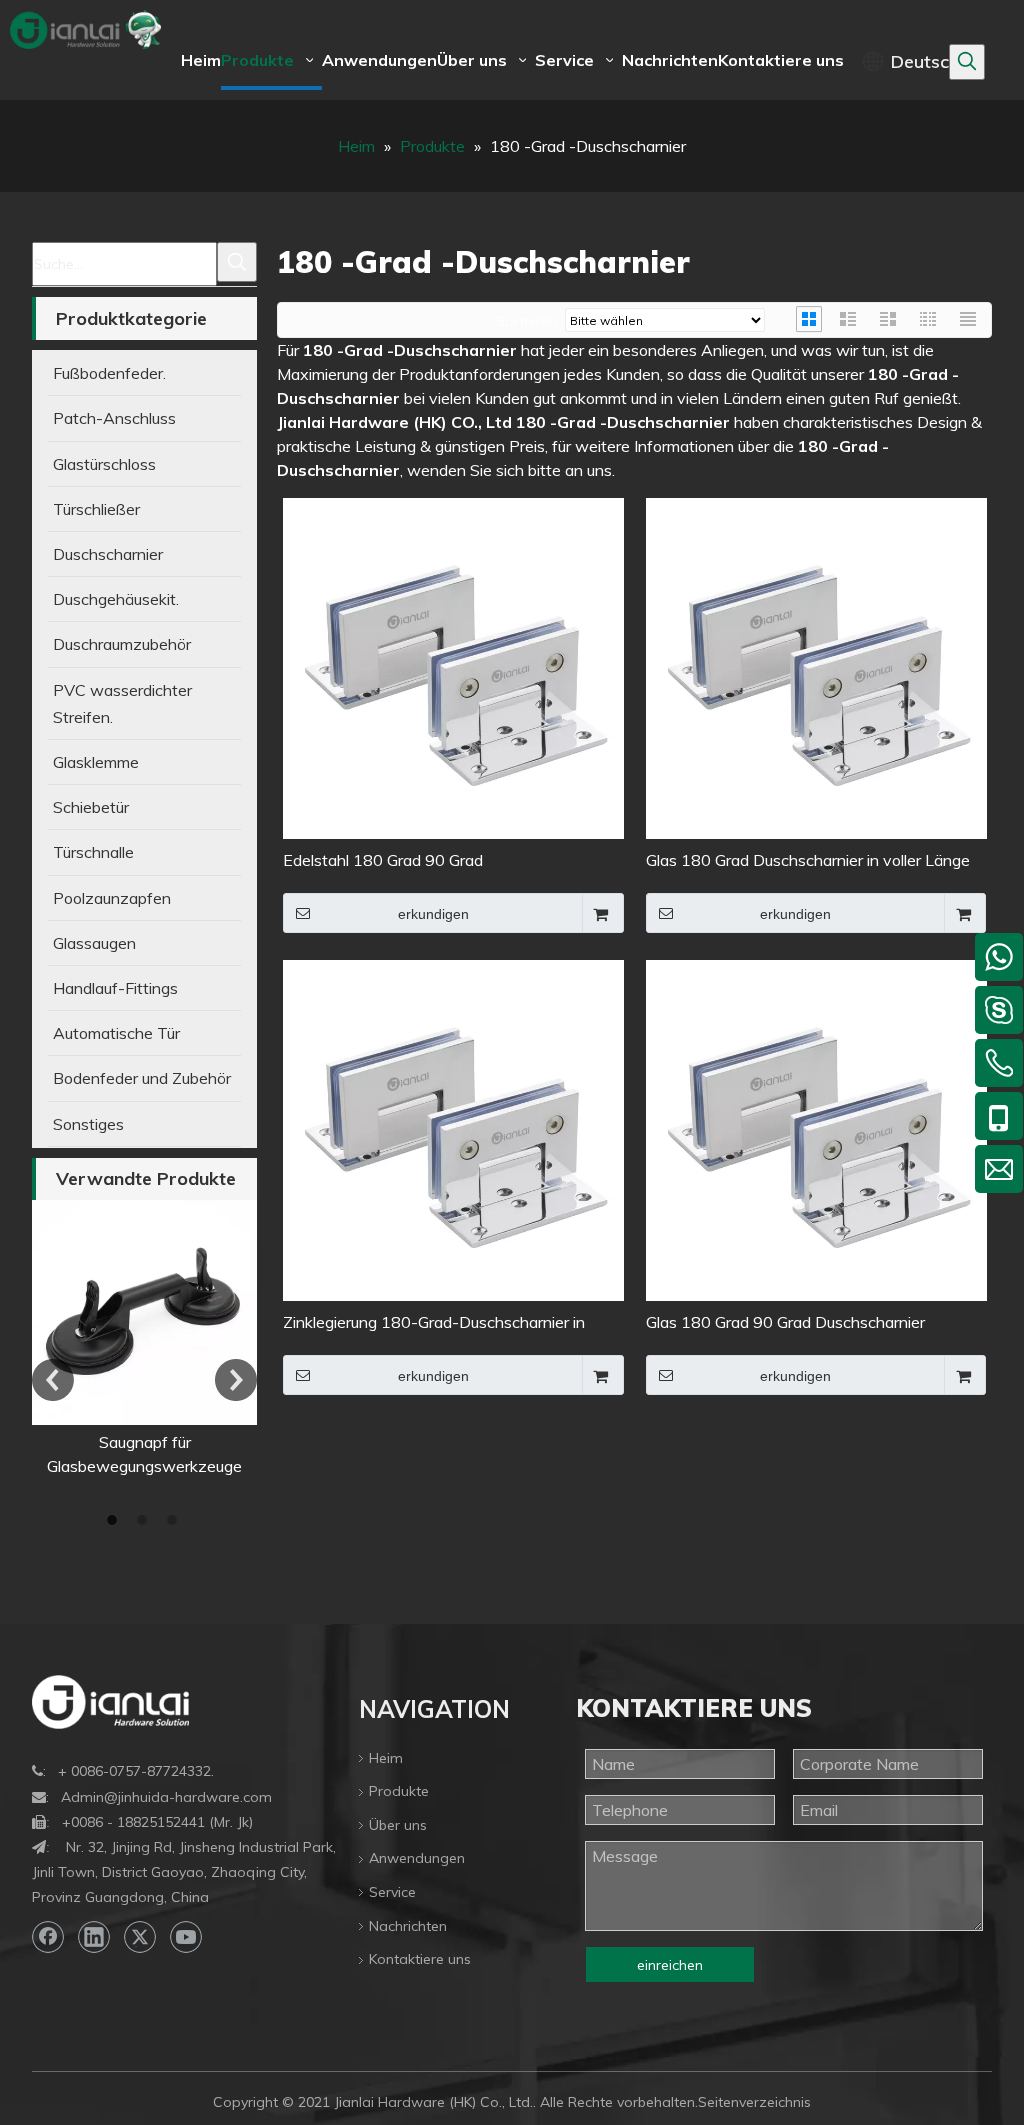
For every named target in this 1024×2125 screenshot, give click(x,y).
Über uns (398, 1825)
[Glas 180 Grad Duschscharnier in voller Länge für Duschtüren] (816, 667)
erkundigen (433, 914)
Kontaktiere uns (420, 1959)
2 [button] (145, 1520)
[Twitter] (140, 1937)
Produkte (399, 1791)
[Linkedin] (94, 1937)
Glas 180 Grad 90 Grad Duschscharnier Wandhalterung (785, 1323)
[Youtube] (186, 1937)
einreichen (670, 1965)
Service (392, 1892)
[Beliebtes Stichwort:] (967, 62)
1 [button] (115, 1520)
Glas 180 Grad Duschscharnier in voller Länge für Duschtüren (808, 861)
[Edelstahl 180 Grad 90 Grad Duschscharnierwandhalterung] (453, 667)
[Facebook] (48, 1937)
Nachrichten (408, 1926)
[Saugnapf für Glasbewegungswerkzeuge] (144, 1312)
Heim (386, 1758)
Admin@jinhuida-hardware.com (166, 1797)
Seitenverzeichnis (754, 2102)
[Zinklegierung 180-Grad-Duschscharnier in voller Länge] (453, 1129)
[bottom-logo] (110, 1702)
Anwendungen (417, 1858)
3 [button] (175, 1520)
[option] (144, 1339)
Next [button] (236, 1380)
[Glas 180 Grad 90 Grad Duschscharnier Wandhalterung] (816, 1129)
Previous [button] (53, 1380)
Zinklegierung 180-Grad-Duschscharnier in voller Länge (434, 1323)
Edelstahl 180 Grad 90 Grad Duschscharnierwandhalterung (392, 861)
